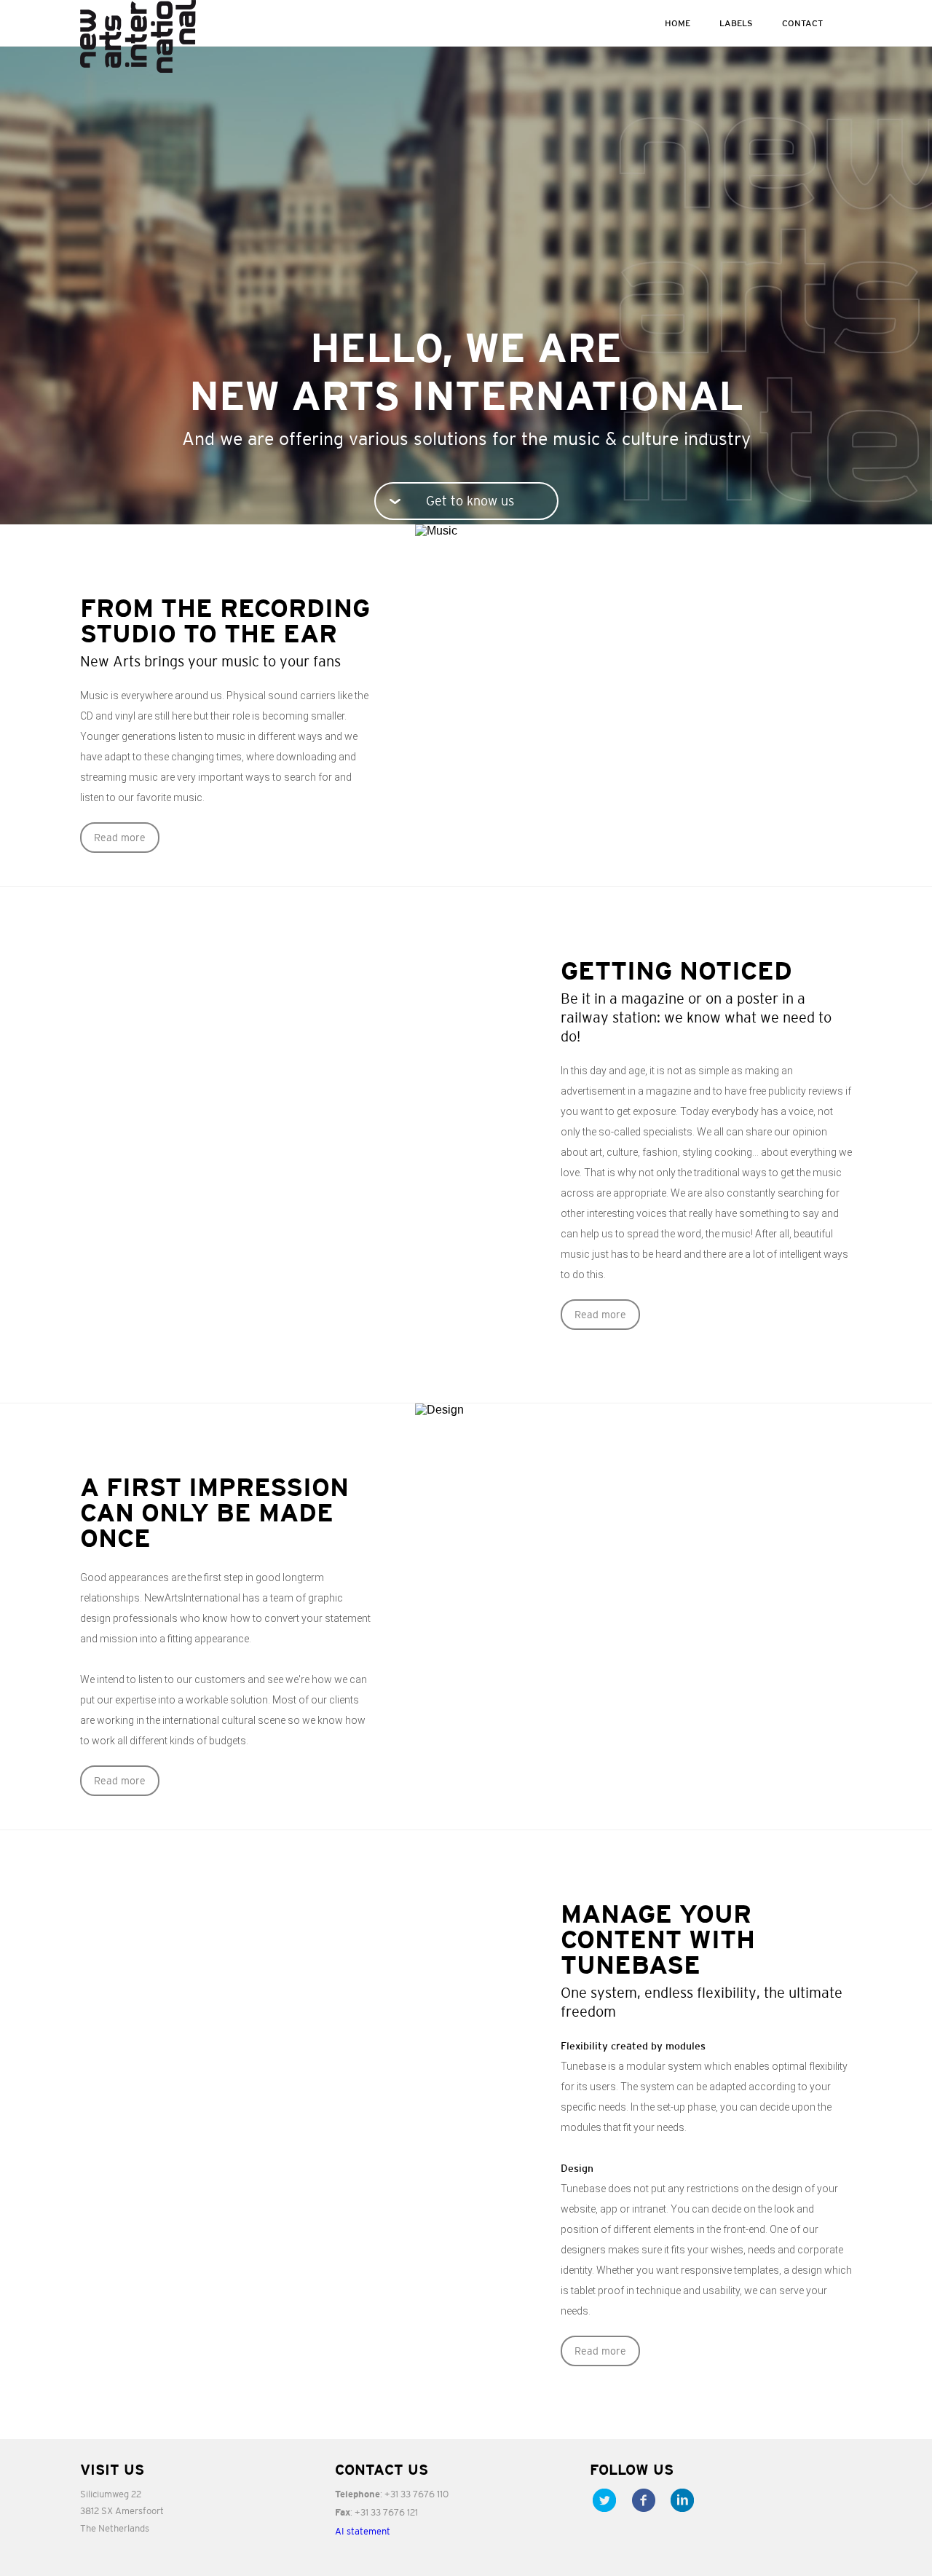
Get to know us (470, 501)
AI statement (363, 2531)
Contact (802, 23)
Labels (736, 23)
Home (678, 23)
